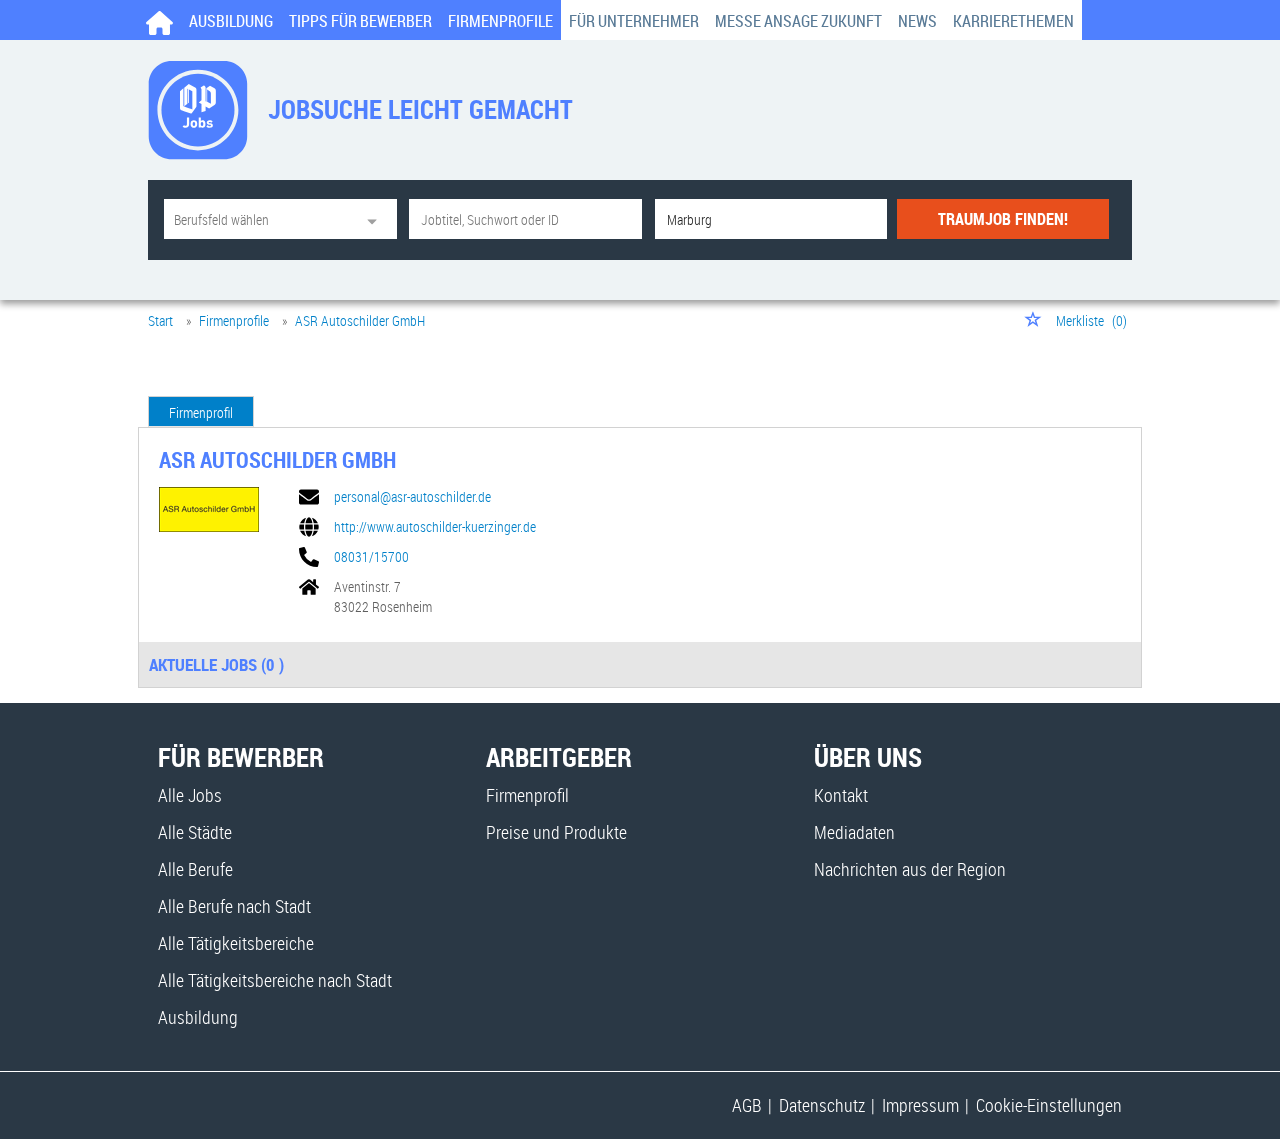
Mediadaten (854, 832)
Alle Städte (195, 832)
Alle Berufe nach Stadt (234, 906)
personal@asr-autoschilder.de (412, 497)
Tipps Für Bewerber (360, 21)
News (917, 21)
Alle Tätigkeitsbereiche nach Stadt (275, 980)
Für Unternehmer (634, 21)
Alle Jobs (190, 795)
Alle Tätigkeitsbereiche (236, 943)
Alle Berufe (195, 869)
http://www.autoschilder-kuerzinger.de (435, 527)
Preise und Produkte (556, 832)
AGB (747, 1105)
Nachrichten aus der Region (910, 869)
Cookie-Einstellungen (1049, 1105)
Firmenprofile (500, 21)
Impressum (920, 1105)
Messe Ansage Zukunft (798, 21)
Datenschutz (822, 1105)
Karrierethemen (1013, 21)
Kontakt (841, 795)
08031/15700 (371, 557)
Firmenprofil (201, 412)
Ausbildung (231, 21)
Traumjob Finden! (1003, 219)
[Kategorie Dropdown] (377, 219)
